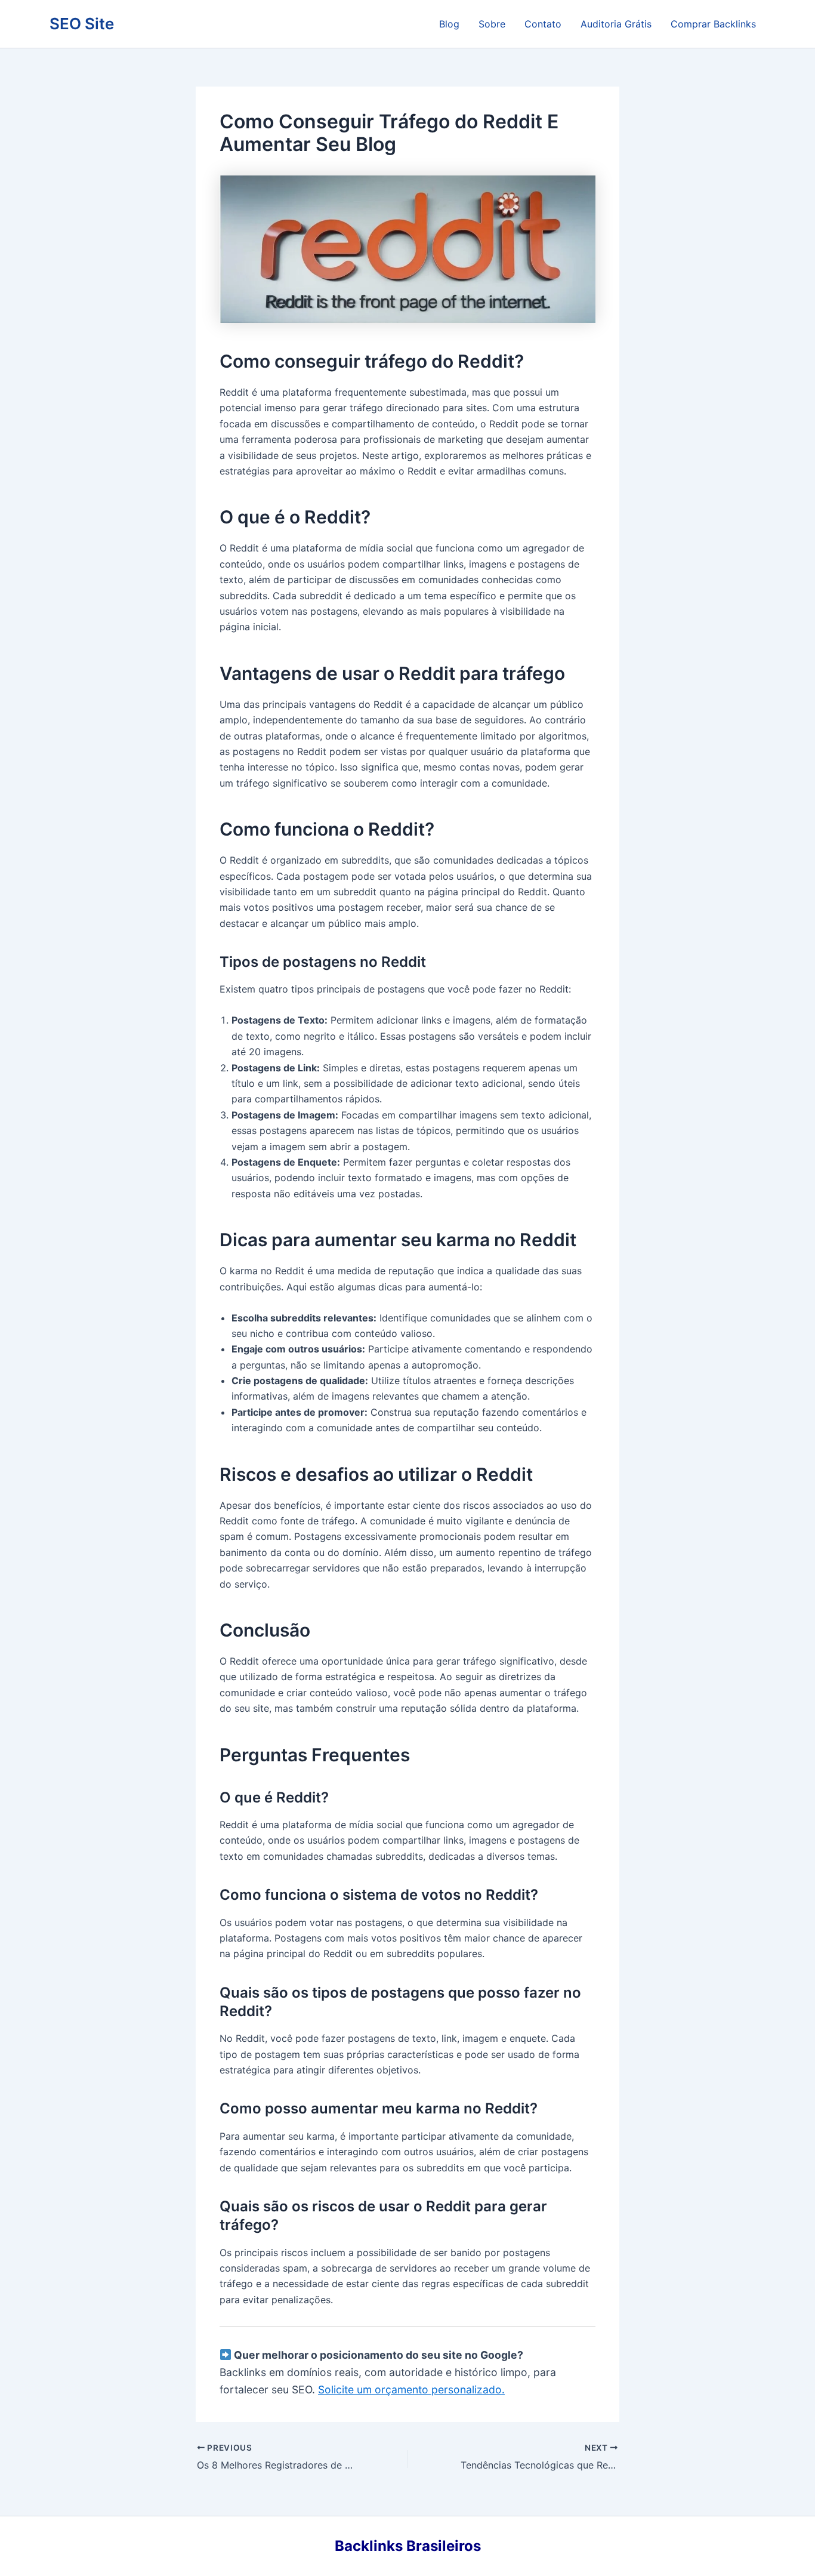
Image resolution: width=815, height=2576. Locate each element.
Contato (543, 24)
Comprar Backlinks (713, 24)
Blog (449, 24)
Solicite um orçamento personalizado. (411, 2389)
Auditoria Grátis (616, 24)
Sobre (492, 24)
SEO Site (82, 24)
